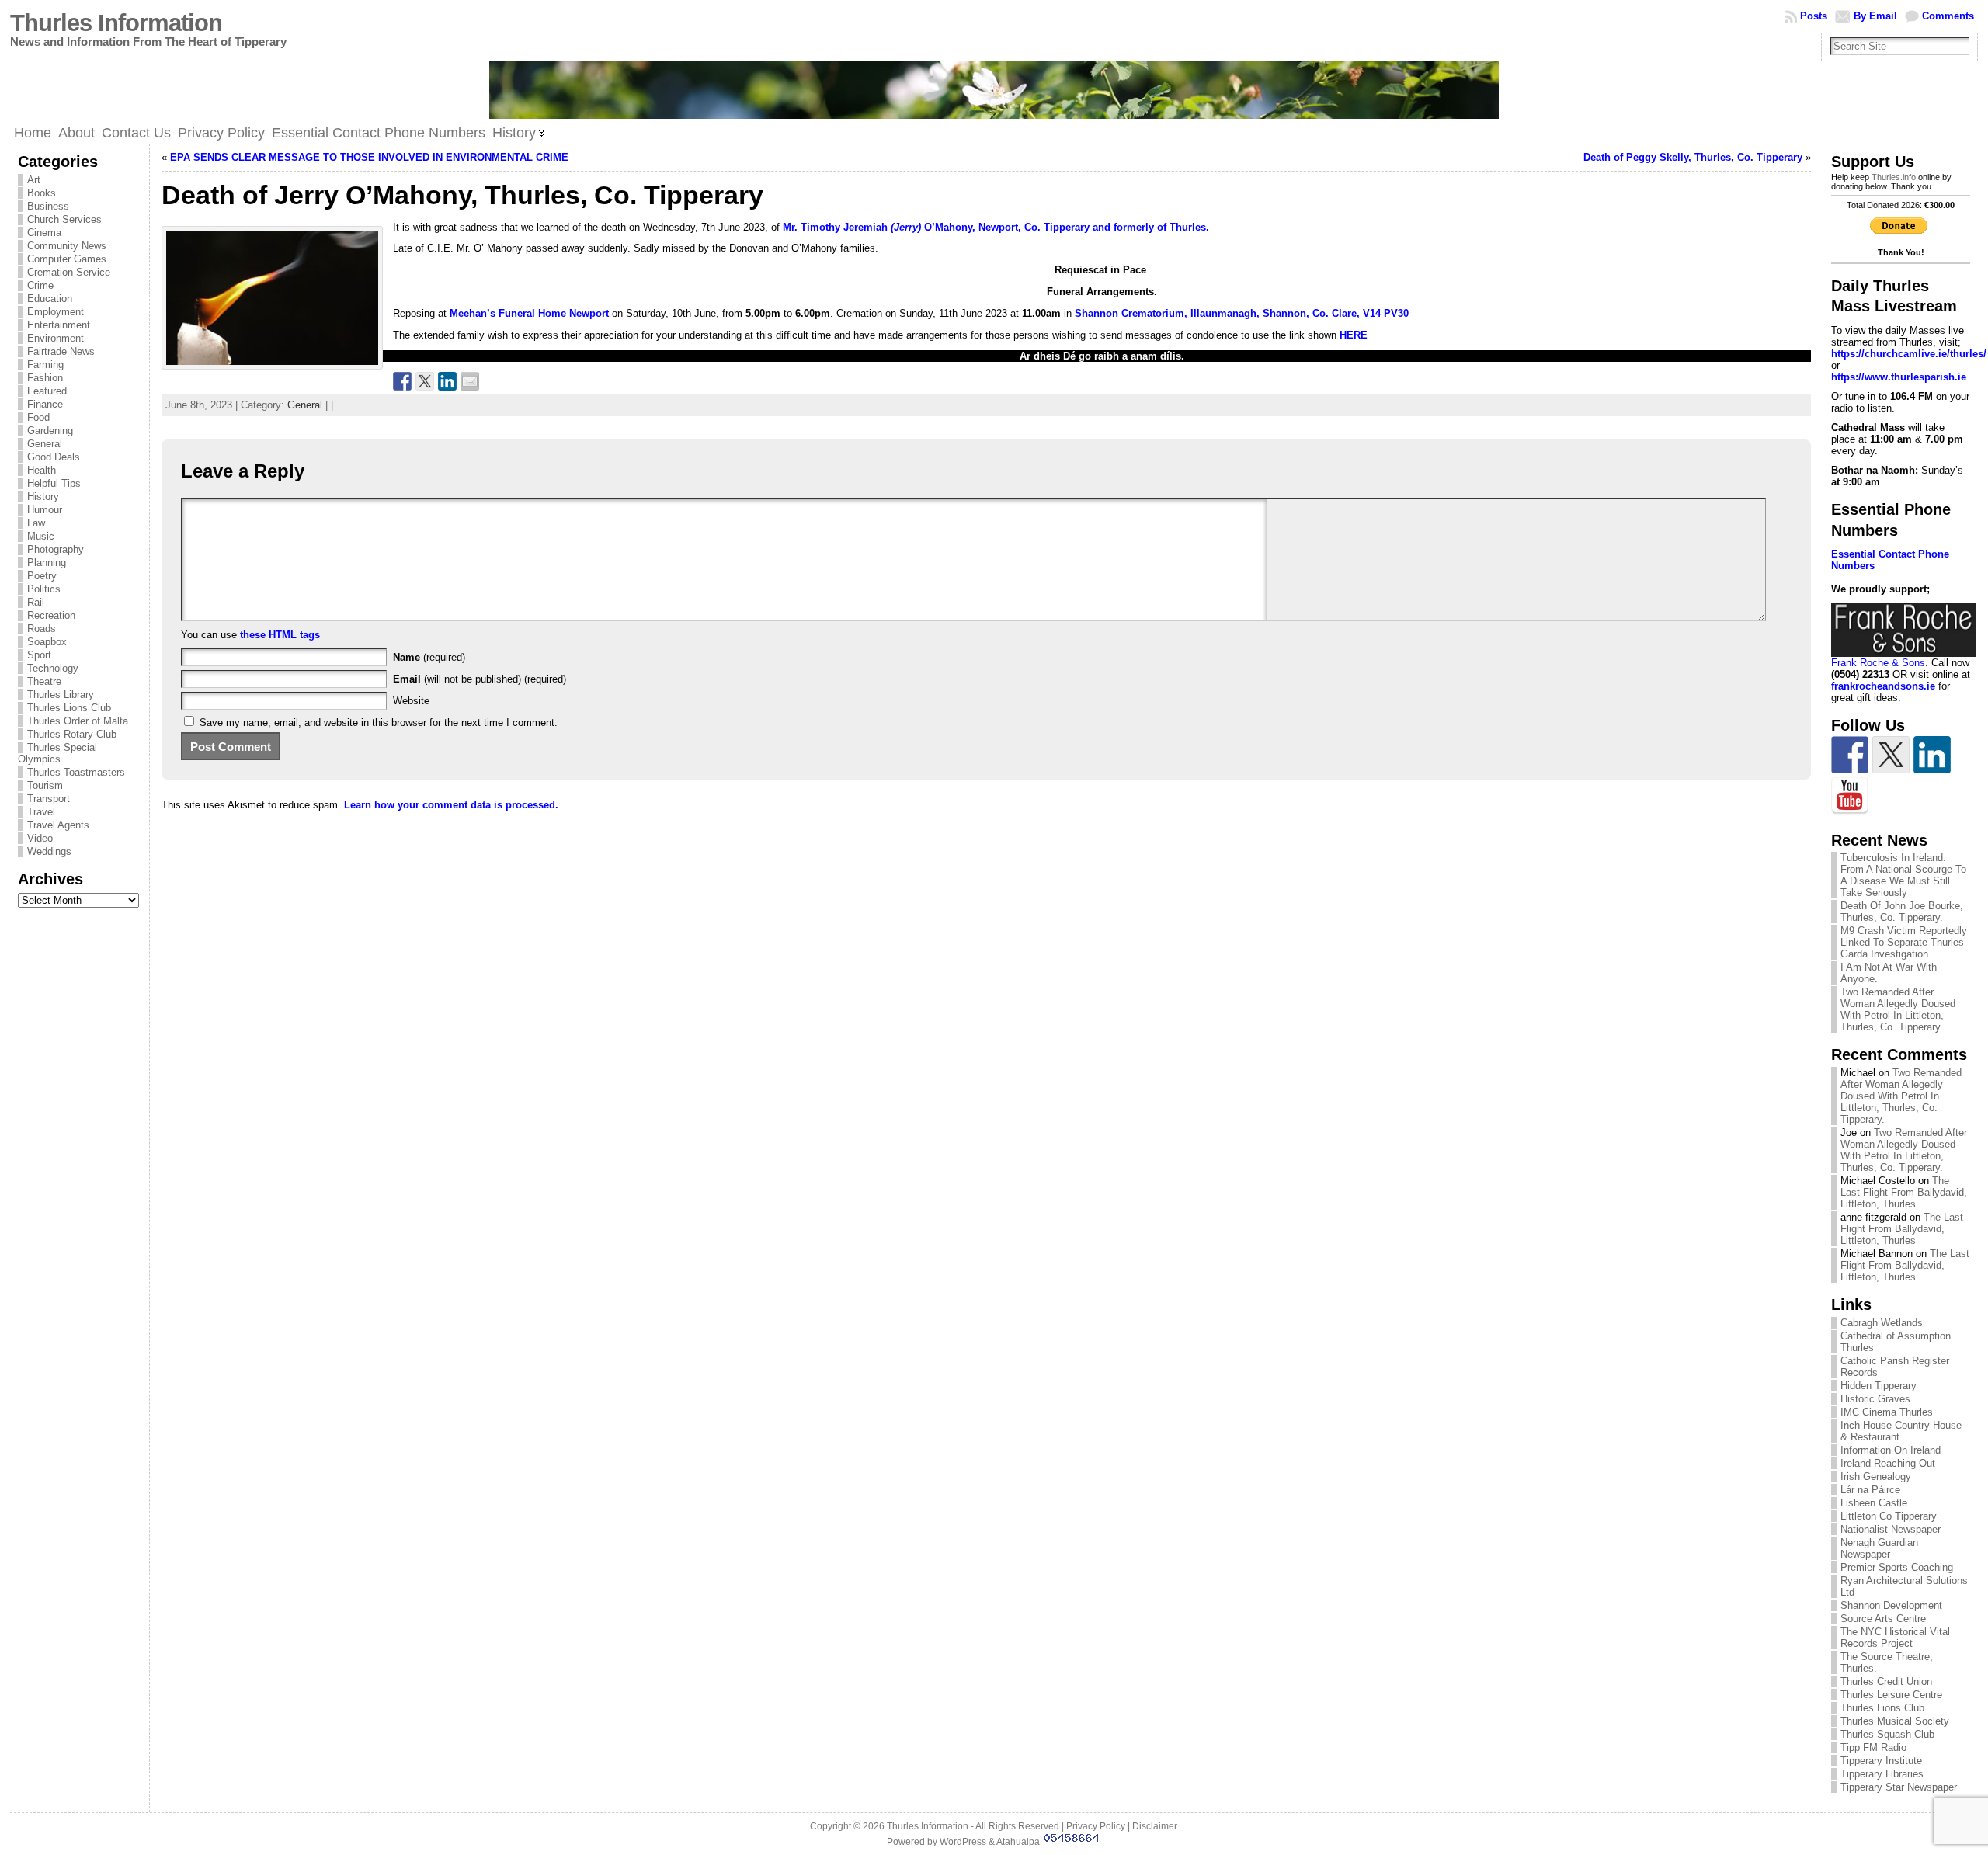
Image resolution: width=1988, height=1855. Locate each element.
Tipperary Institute (1881, 1761)
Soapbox (47, 642)
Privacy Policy (1096, 1826)
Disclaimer (1155, 1826)
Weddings (49, 851)
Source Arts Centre (1883, 1619)
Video (40, 838)
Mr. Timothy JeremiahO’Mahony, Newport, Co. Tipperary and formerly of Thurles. (996, 227)
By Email (1875, 16)
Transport (49, 799)
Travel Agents (58, 825)
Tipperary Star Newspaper (1899, 1787)
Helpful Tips (54, 483)
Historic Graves (1875, 1399)
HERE (1352, 335)
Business (48, 206)
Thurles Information (116, 23)
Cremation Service (69, 272)
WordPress (963, 1842)
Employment (56, 312)
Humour (45, 510)
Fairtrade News (61, 351)
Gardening (50, 431)
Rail (36, 602)
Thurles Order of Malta (78, 721)
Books (42, 193)
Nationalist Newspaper (1891, 1529)
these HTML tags (280, 635)
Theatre (44, 681)
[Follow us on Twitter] (1891, 755)
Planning (47, 563)
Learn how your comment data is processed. (451, 805)
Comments (1948, 16)
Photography (56, 549)
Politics (44, 589)
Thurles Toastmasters (76, 772)
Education (50, 299)
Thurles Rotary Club (72, 734)
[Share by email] (470, 381)
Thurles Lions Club (69, 708)
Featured (47, 391)
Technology (53, 668)
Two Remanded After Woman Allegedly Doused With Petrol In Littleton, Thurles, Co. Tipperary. (1898, 1009)
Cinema (44, 233)
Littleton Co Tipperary (1889, 1516)
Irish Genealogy (1876, 1476)
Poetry (42, 576)
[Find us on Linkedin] (1932, 755)
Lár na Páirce (1870, 1490)
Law (36, 523)
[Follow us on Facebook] (1850, 755)
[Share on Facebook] (402, 381)
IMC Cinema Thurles (1887, 1412)
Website (411, 701)
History (43, 497)
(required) (429, 657)
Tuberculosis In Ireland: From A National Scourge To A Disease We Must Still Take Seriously (1903, 875)
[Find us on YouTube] (1850, 796)
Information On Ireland (1891, 1450)
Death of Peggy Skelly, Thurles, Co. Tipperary (1693, 157)
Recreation (51, 615)
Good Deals (54, 457)
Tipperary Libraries (1882, 1774)
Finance (45, 404)
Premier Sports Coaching (1897, 1567)
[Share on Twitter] (425, 381)
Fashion (45, 378)
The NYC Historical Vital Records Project (1895, 1638)
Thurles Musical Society (1895, 1721)
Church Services (64, 219)
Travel (41, 812)
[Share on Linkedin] (447, 381)
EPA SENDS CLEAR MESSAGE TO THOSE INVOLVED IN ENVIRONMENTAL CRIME (369, 157)
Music (41, 536)
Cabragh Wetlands (1882, 1323)
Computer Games (67, 259)
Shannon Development (1891, 1605)
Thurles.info (1894, 177)
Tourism (45, 785)
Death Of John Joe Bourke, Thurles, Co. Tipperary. (1902, 912)
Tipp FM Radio (1873, 1747)
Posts (1814, 16)
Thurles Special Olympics (57, 753)
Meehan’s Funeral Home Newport (531, 313)
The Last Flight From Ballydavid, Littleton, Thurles (1904, 1192)
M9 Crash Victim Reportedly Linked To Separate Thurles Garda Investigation (1904, 942)
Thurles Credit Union (1886, 1681)
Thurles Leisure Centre (1891, 1695)
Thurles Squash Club (1887, 1734)
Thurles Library (61, 695)
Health (42, 470)
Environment (56, 338)
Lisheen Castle (1874, 1503)
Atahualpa (1018, 1842)
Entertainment (59, 325)
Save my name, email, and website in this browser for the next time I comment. (379, 723)
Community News (67, 246)
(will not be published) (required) (480, 679)
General (45, 444)
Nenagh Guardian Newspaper (1879, 1548)
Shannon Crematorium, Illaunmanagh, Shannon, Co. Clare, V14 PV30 (1240, 313)
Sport (39, 655)
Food (38, 417)
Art (34, 180)
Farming (45, 365)
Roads (42, 629)
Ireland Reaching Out (1888, 1463)
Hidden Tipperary (1879, 1386)
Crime (40, 285)
